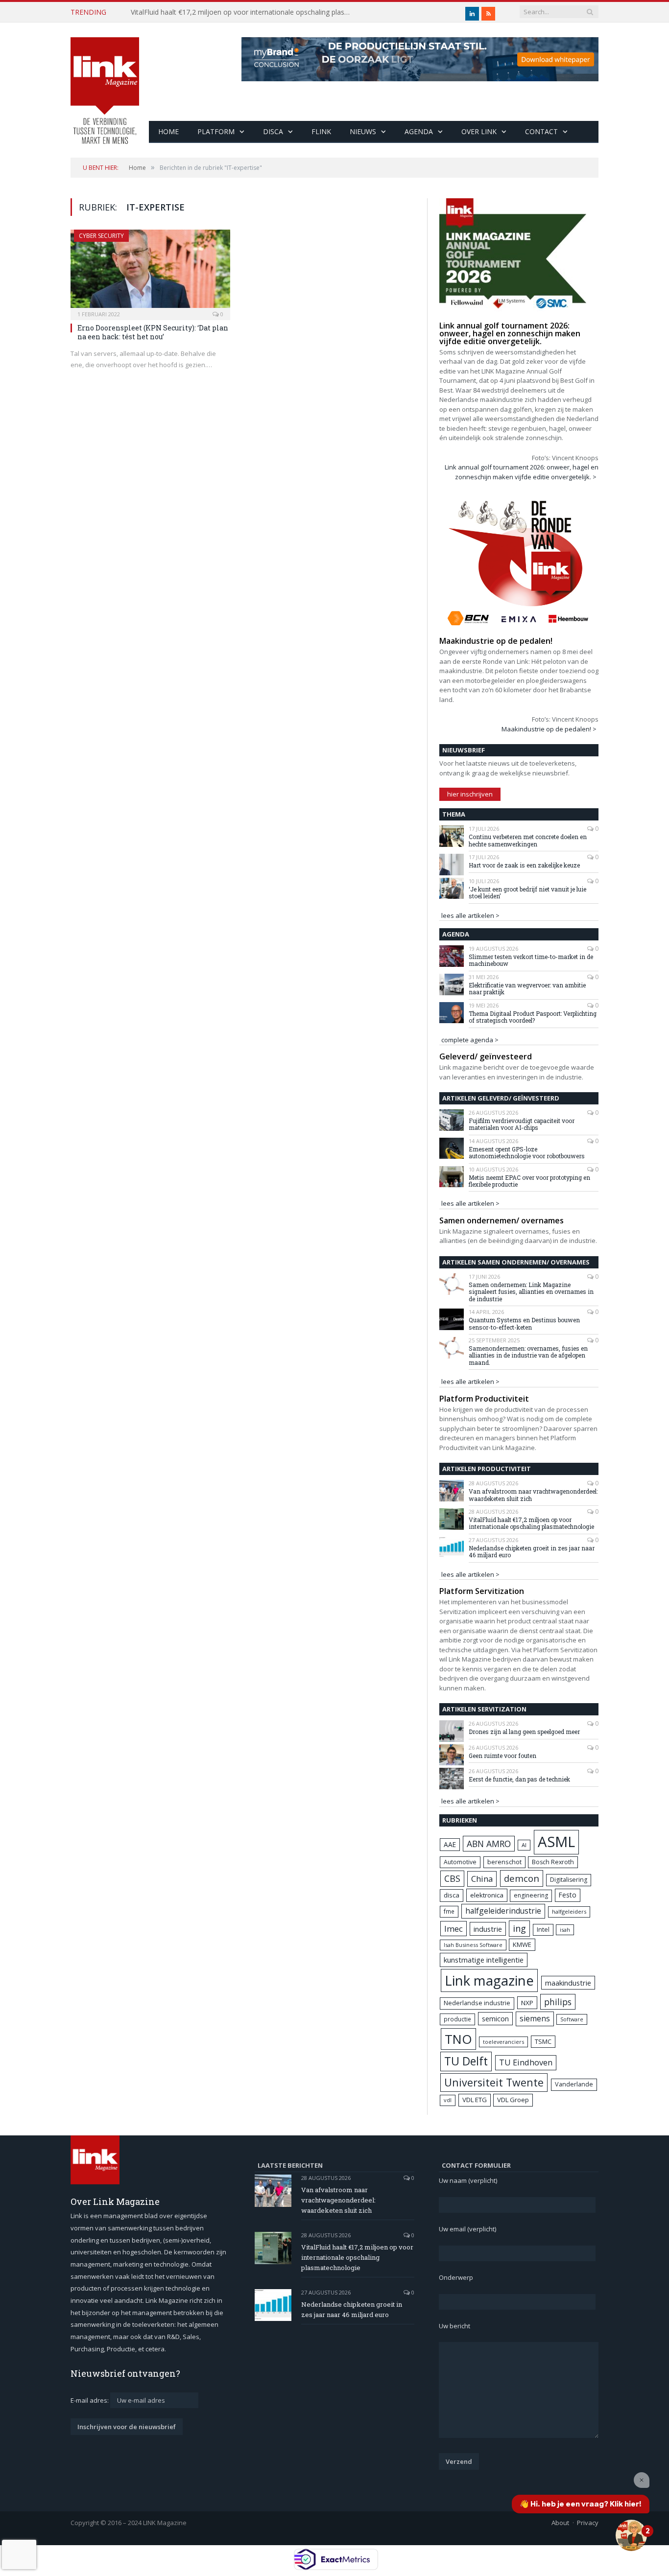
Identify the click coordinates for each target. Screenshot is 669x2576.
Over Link (479, 131)
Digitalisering (569, 1880)
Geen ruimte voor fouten (502, 1756)
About (560, 2523)
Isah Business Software (473, 1945)
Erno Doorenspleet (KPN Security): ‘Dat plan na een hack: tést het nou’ (153, 332)
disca (452, 1895)
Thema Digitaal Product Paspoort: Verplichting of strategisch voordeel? (533, 1017)
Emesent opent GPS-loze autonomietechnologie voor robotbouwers (527, 1153)
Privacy (588, 2523)
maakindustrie (568, 1983)
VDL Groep (513, 2100)
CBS (452, 1878)
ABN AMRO (489, 1844)
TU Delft (466, 2061)
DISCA (273, 131)
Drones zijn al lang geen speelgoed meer (524, 1732)
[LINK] (105, 81)
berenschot (504, 1862)
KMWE (522, 1944)
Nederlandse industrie (477, 2003)
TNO (458, 2039)
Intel (543, 1930)
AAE (450, 1844)
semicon (495, 2019)
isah (565, 1930)
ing (519, 1928)
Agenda (419, 131)
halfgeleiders (569, 1911)
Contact (541, 131)
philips (558, 2002)
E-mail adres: (90, 2400)
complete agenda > (470, 1040)
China (482, 1879)
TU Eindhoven (526, 2062)
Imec (454, 1929)
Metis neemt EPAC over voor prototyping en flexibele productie (529, 1181)
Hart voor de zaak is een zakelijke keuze (525, 865)
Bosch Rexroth (553, 1862)
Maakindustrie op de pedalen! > (549, 729)
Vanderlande (574, 2084)
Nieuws (363, 131)
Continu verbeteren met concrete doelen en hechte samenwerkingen (528, 840)
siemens (535, 2018)
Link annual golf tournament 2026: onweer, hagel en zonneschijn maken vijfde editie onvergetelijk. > (522, 472)
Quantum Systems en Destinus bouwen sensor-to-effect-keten (524, 1323)
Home (168, 131)
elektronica (487, 1895)
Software (572, 2019)
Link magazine (489, 1980)
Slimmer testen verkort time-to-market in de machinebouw (531, 960)
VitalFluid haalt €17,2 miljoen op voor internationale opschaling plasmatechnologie (243, 12)
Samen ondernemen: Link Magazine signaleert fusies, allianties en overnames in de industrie (531, 1292)
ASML (556, 1842)
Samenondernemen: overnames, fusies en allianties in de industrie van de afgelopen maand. (528, 1355)
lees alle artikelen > (470, 915)
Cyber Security (101, 236)
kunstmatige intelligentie (484, 1960)
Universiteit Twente (494, 2082)
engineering (531, 1895)
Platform (216, 131)
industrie (488, 1929)
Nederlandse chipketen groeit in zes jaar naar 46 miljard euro (532, 1552)
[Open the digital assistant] (631, 2535)
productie (457, 2019)
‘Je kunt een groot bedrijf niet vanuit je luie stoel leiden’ (527, 893)
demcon (522, 1878)
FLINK (321, 131)
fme (449, 1911)
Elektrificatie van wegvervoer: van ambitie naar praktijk (527, 989)
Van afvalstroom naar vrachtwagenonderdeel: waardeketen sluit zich (533, 1495)
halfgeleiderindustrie (503, 1911)
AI (524, 1845)
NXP (527, 2003)
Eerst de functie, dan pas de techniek (519, 1779)
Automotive (460, 1862)
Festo (568, 1895)
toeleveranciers (503, 2042)
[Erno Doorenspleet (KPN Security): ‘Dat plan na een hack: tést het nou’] (150, 272)
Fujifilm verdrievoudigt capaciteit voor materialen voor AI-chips (522, 1124)
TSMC (543, 2041)
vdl (448, 2100)
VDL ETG (475, 2100)
